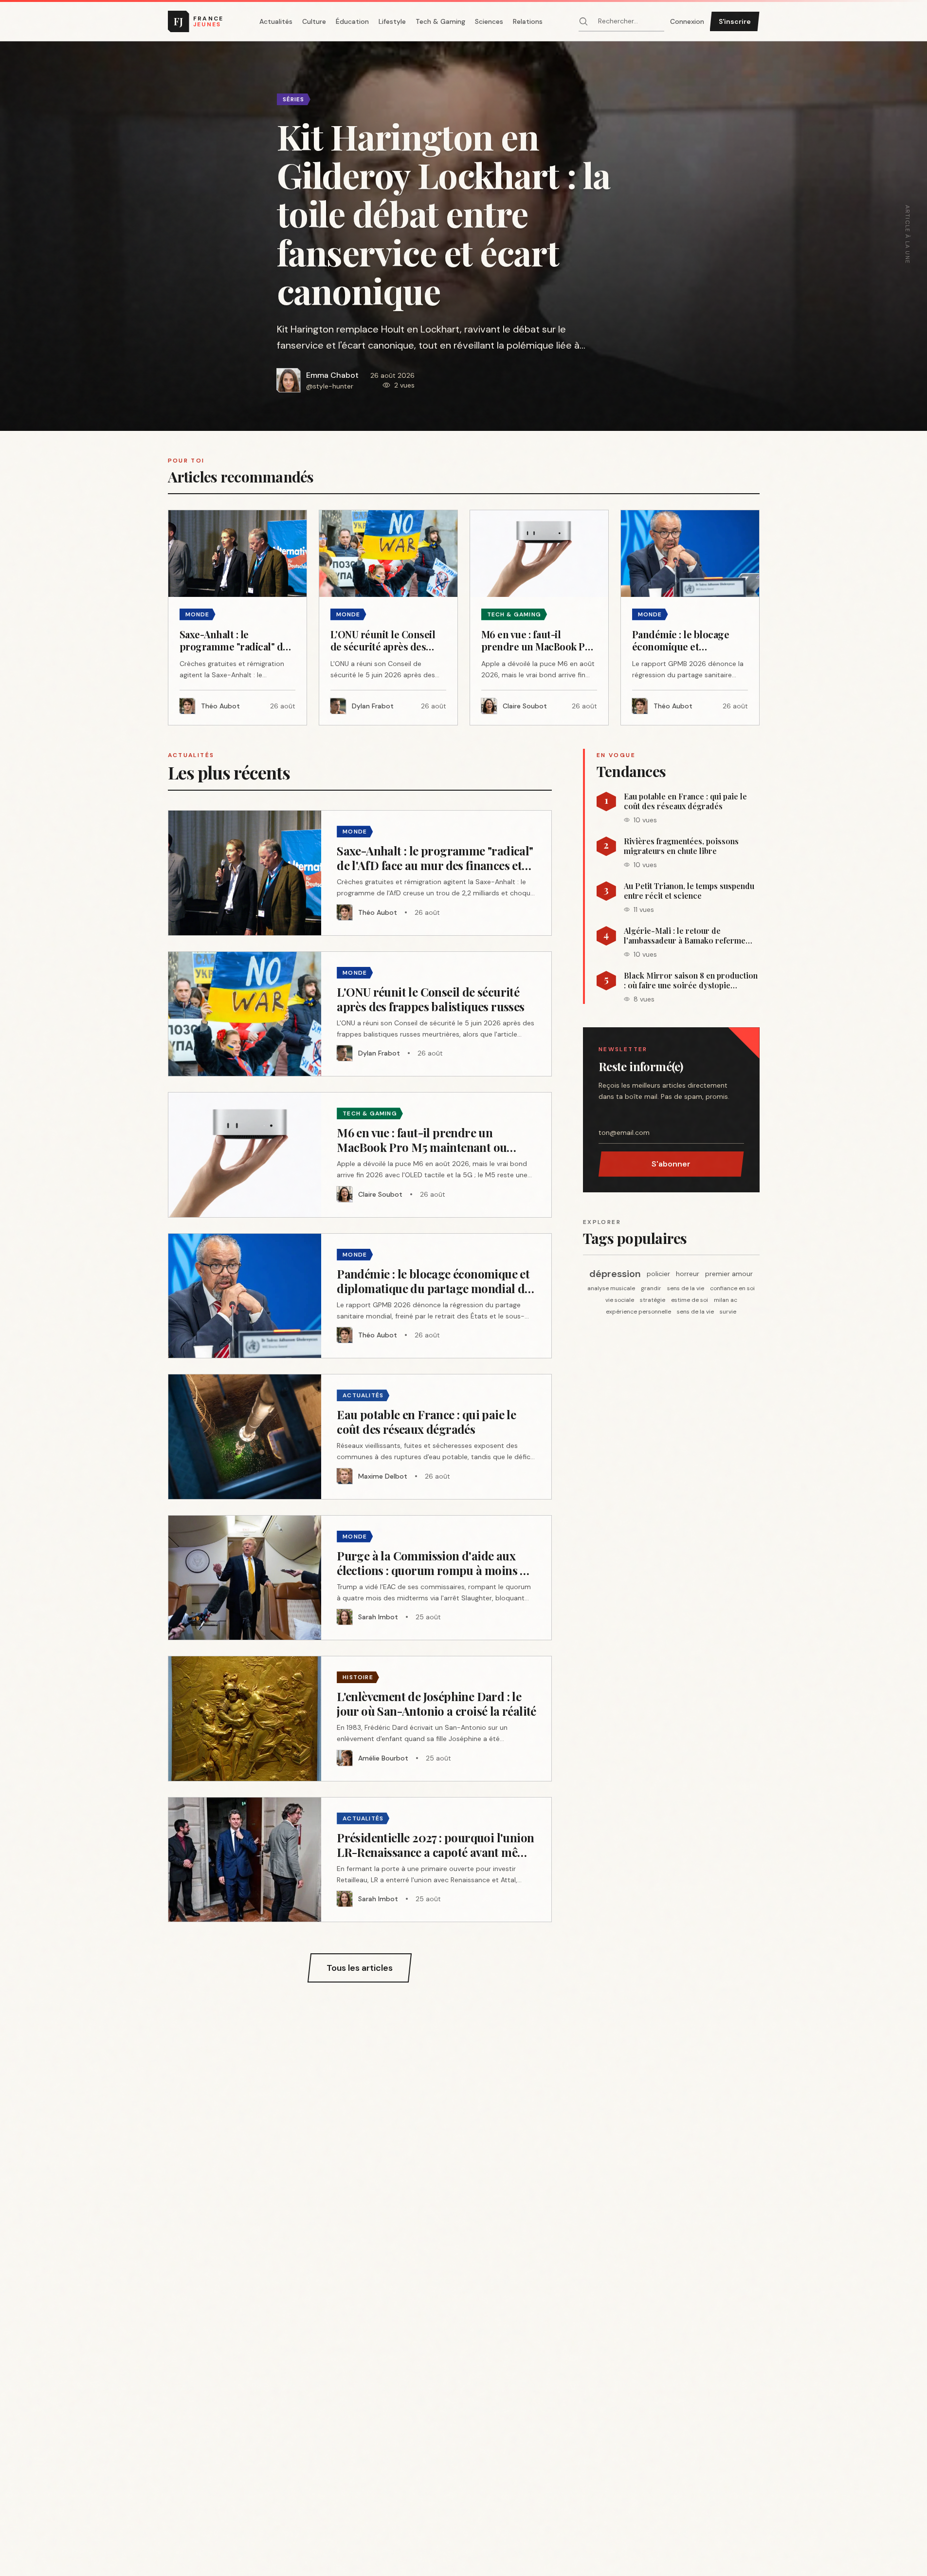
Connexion (687, 21)
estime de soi (690, 1300)
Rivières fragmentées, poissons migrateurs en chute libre (681, 846)
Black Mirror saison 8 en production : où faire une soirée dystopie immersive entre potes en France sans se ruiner (691, 981)
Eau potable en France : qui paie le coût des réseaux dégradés (685, 801)
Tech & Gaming (440, 21)
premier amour (729, 1274)
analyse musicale (611, 1288)
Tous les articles (360, 1968)
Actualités (276, 21)
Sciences (489, 21)
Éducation (352, 21)
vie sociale (620, 1300)
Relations (528, 21)
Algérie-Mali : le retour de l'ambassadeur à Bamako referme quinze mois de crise (685, 936)
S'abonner (671, 1164)
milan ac (726, 1300)
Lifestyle (392, 21)
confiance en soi (732, 1288)
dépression (615, 1274)
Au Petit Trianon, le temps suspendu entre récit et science (689, 891)
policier (658, 1274)
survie (728, 1312)
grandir (651, 1288)
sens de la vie (686, 1288)
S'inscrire (735, 21)
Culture (314, 21)
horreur (688, 1274)
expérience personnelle (638, 1312)
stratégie (653, 1300)
